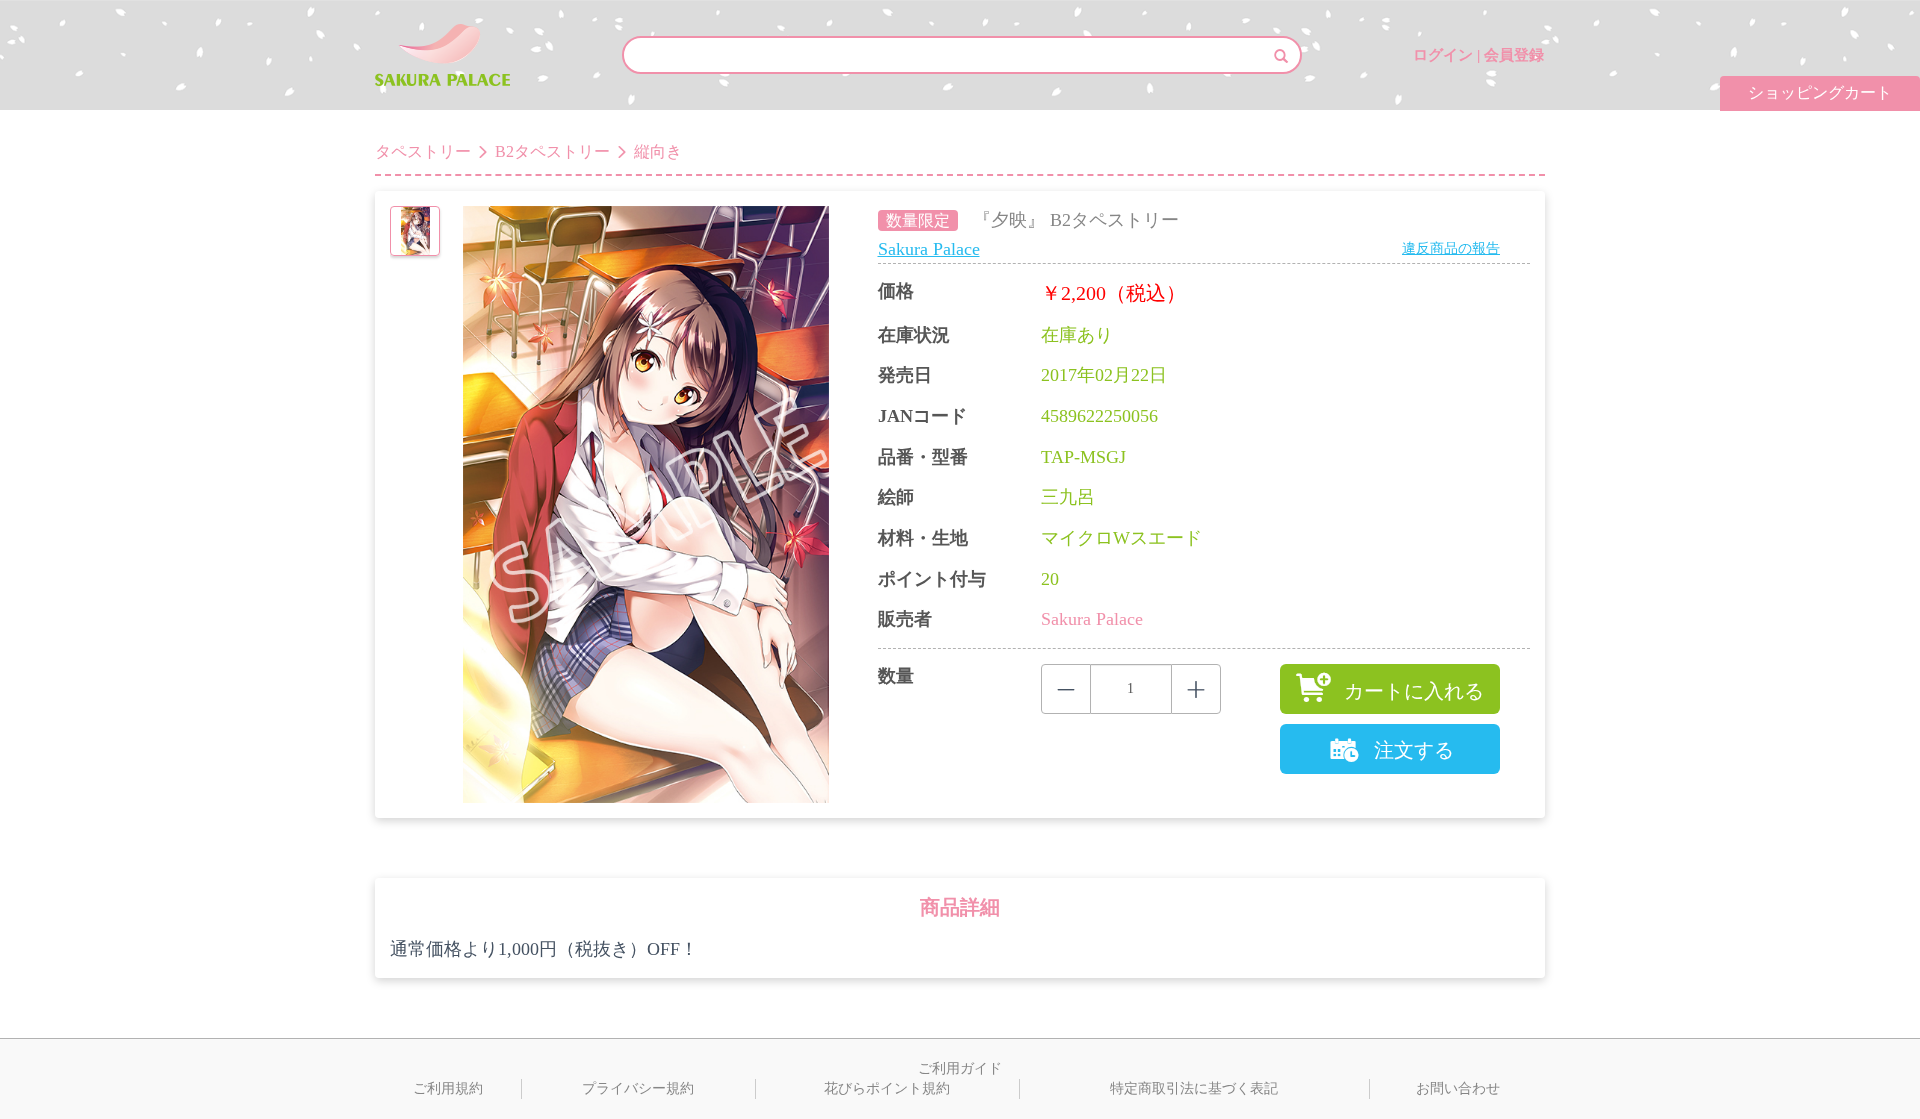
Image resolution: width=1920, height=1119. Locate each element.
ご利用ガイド (960, 1068)
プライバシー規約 (638, 1088)
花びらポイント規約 (887, 1088)
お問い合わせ (1458, 1088)
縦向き (658, 151)
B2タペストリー (552, 151)
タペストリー (423, 151)
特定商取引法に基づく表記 (1194, 1088)
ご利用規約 (448, 1088)
